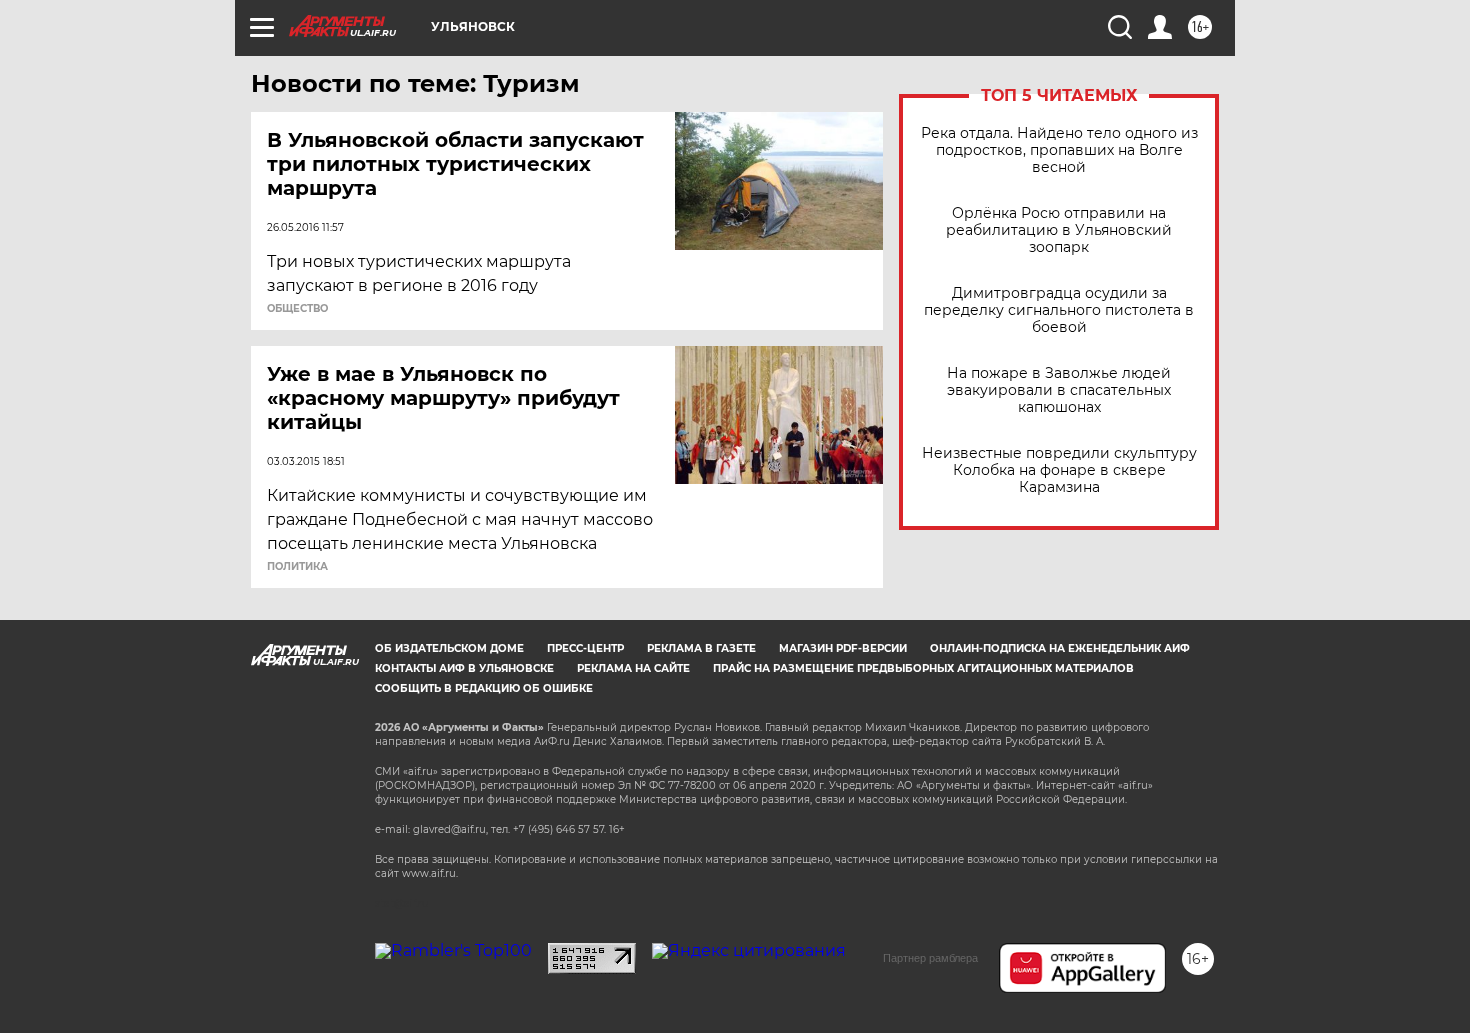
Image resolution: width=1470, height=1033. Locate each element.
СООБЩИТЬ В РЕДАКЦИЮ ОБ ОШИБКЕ (484, 688)
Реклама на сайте (633, 668)
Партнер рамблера (930, 958)
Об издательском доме (449, 648)
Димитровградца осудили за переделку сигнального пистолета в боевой (1059, 310)
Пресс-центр (585, 648)
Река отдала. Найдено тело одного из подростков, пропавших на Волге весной (1059, 150)
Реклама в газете (701, 648)
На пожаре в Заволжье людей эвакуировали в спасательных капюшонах (1059, 390)
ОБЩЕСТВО (297, 309)
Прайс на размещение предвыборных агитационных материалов (923, 668)
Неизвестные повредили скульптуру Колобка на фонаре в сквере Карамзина (1059, 470)
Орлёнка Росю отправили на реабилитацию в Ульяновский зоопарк (1059, 230)
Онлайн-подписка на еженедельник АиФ (1060, 648)
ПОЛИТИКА (297, 567)
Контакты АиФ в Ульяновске (464, 668)
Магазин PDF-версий (843, 648)
